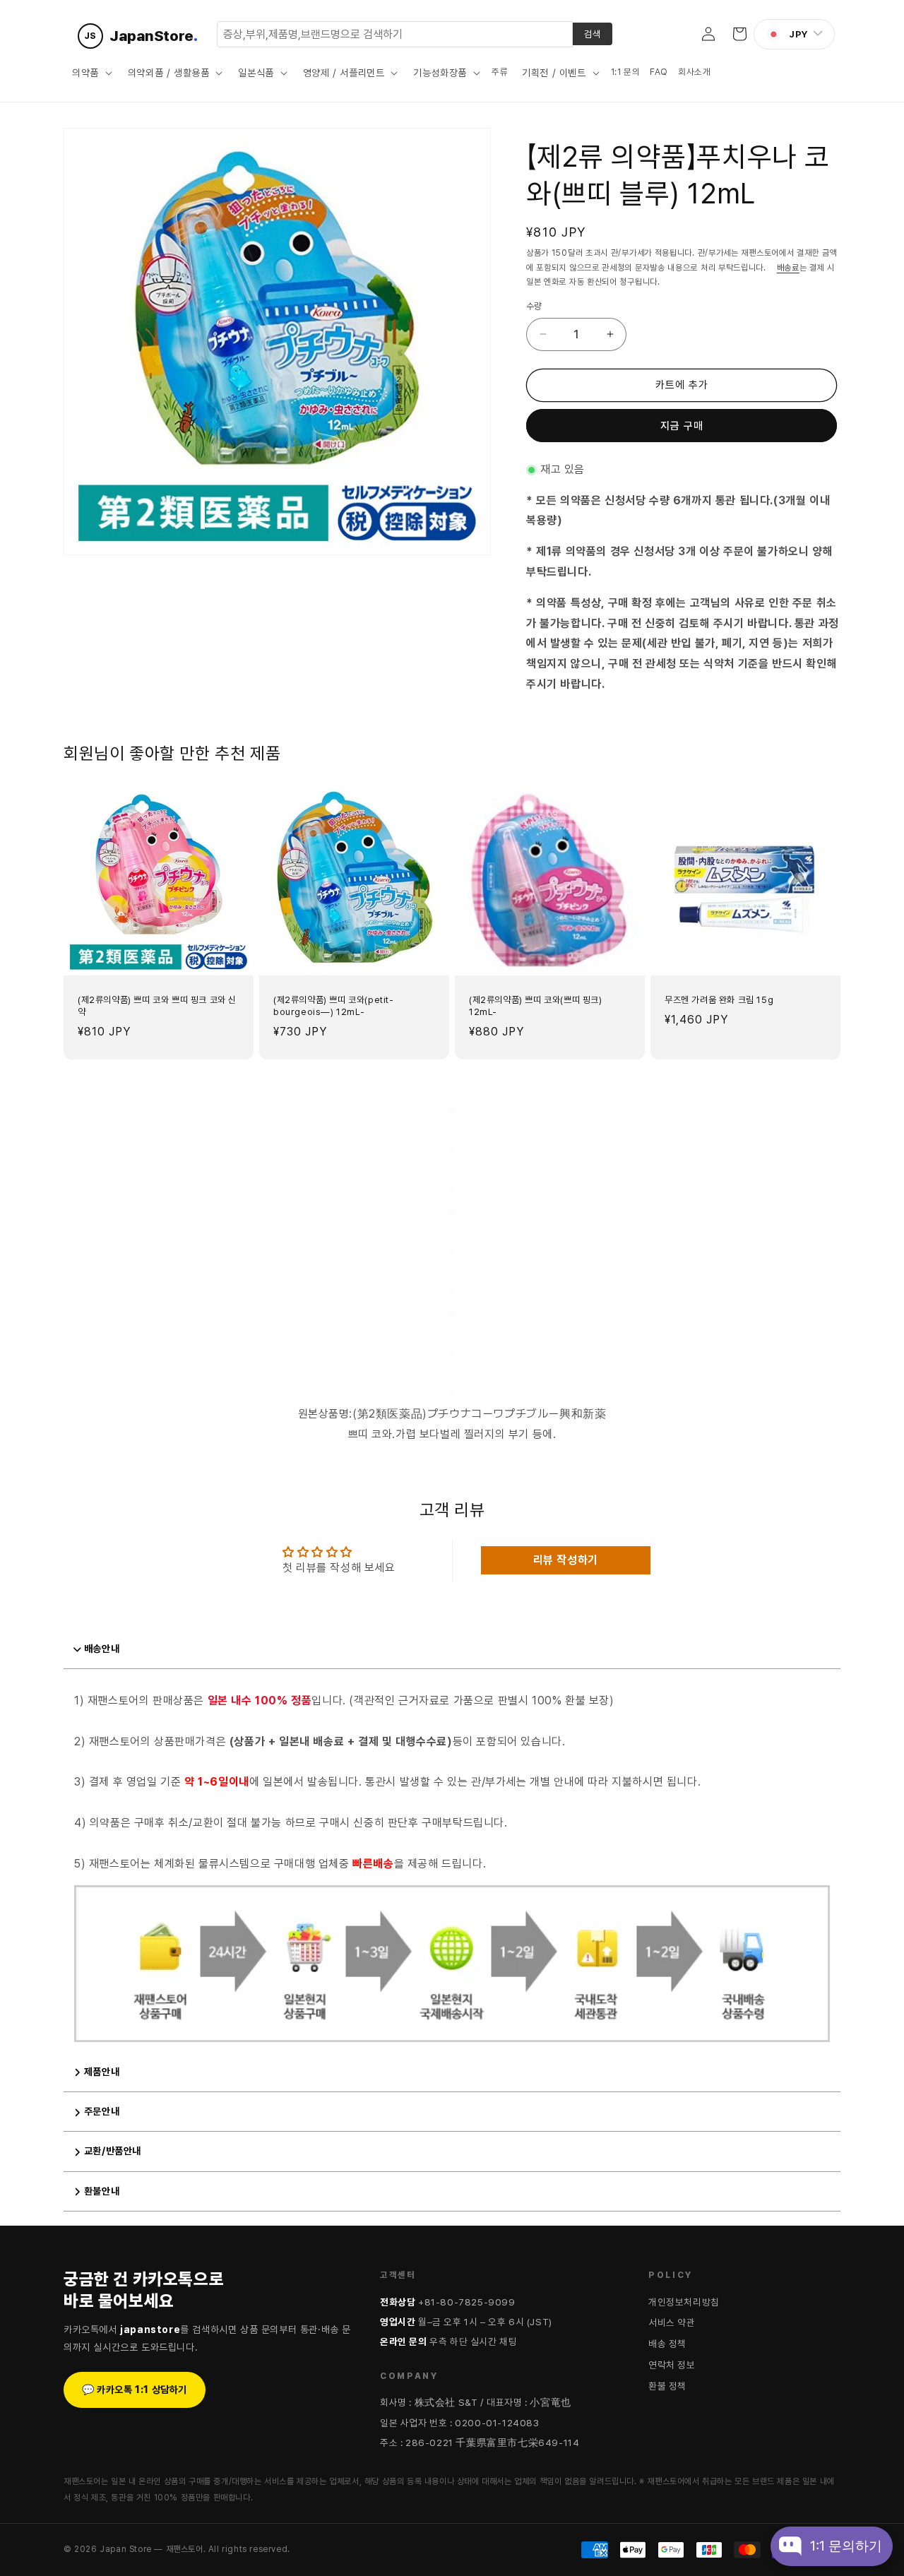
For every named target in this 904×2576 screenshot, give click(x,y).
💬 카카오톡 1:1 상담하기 (135, 2390)
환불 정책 (667, 2386)
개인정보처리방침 (684, 2302)
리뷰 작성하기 (566, 1560)
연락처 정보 (672, 2365)
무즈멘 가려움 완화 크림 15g (719, 1000)
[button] (91, 73)
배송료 (788, 268)
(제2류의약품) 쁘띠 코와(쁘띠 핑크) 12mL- (536, 1006)
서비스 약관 (672, 2322)
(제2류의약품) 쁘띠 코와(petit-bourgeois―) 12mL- (334, 1006)
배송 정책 (667, 2344)
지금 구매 (682, 426)
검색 (593, 34)
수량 (534, 306)
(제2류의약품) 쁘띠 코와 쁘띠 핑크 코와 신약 (157, 1006)
